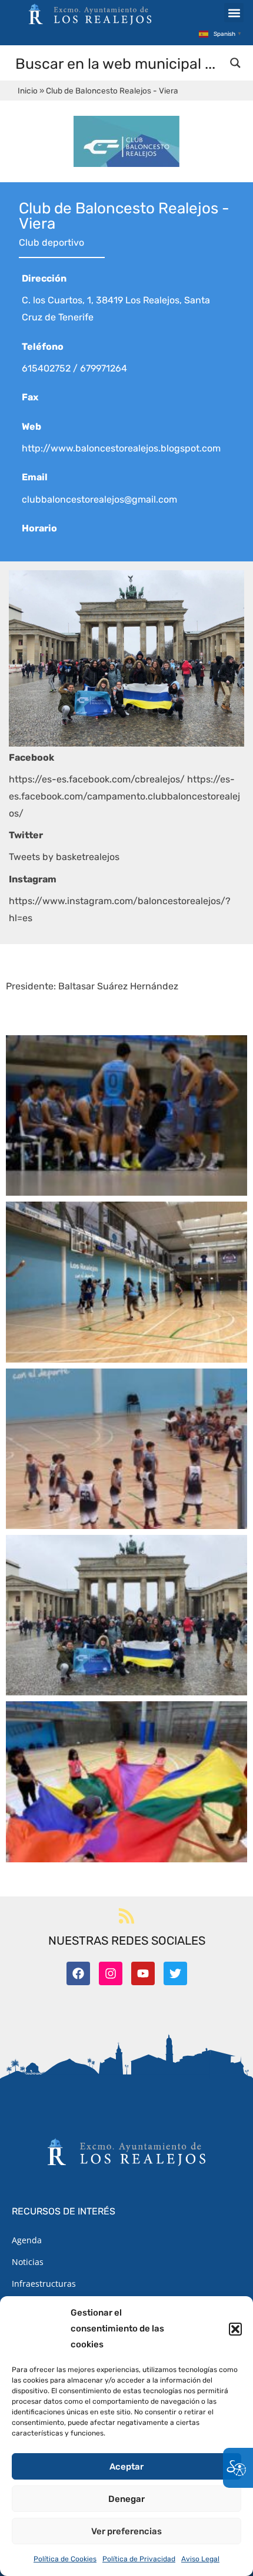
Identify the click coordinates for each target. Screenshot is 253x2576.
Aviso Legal (200, 2559)
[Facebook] (78, 1973)
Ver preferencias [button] (126, 2531)
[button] (235, 2329)
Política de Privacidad (139, 2559)
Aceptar (126, 2467)
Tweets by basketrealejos (64, 857)
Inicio (28, 91)
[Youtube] (143, 1973)
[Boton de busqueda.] (235, 63)
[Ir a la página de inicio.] (90, 14)
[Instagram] (111, 1973)
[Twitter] (175, 1973)
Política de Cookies (65, 2559)
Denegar (126, 2499)
